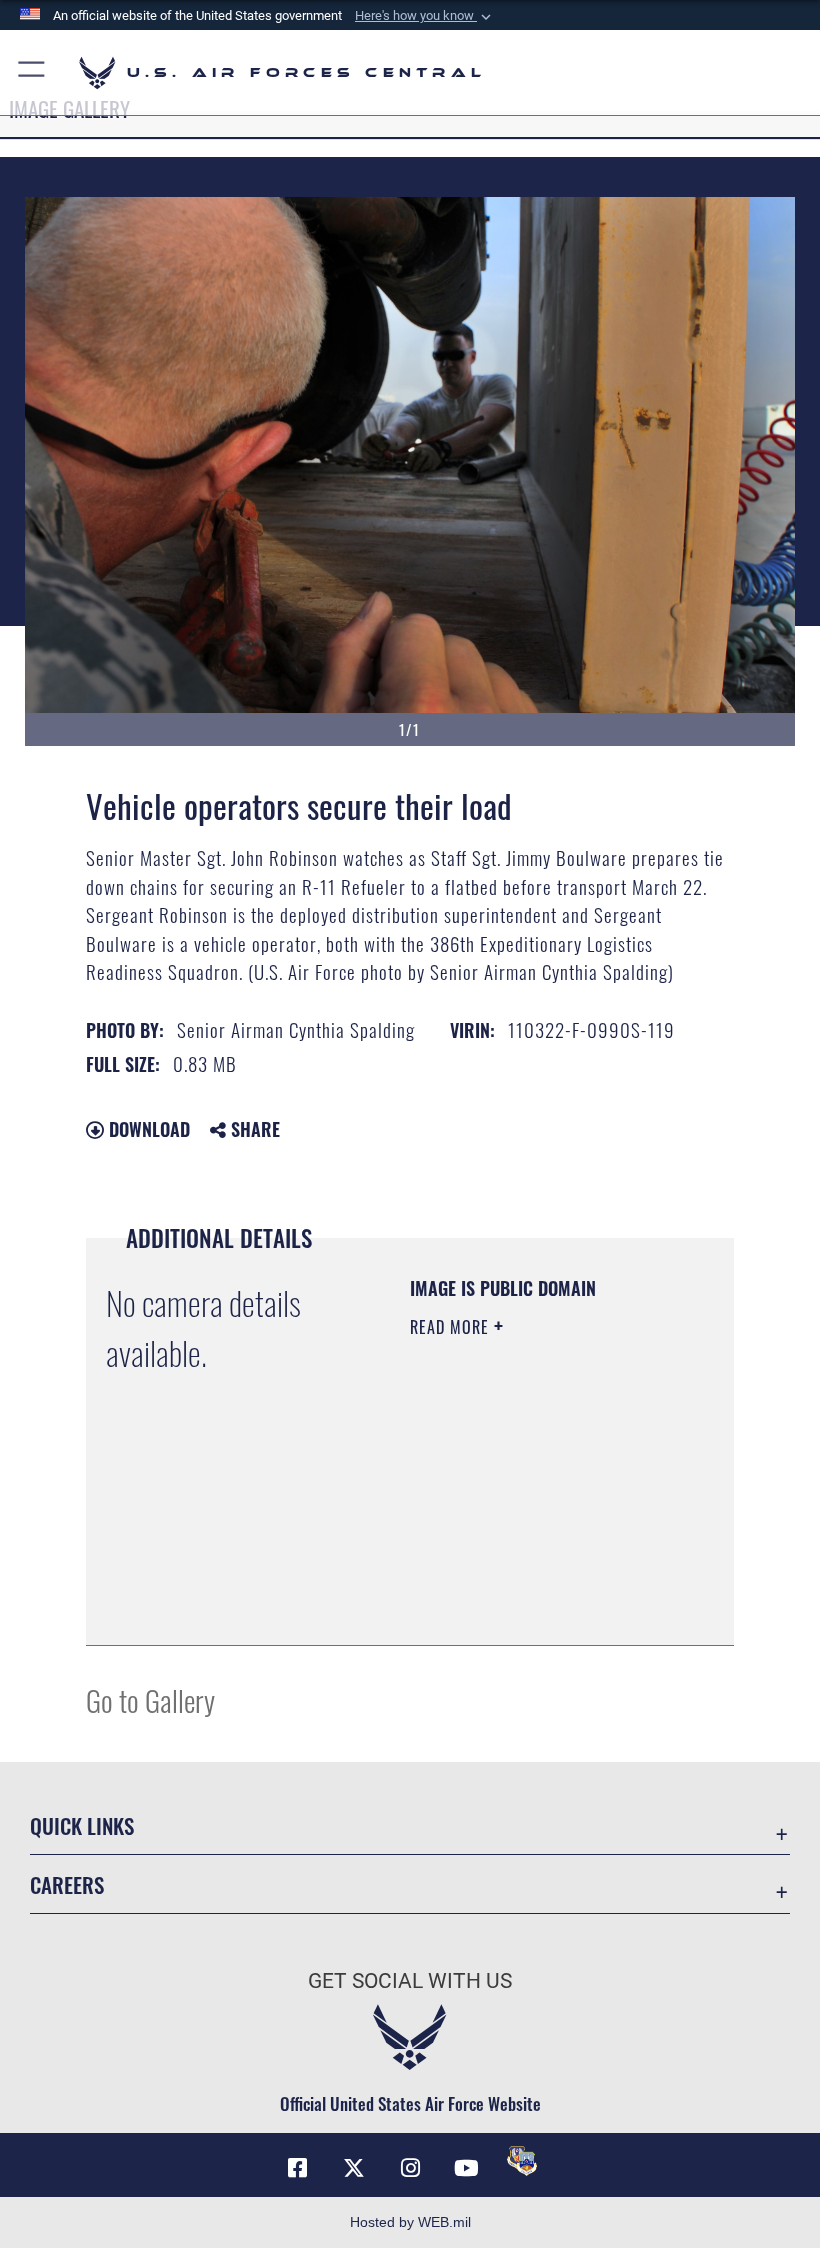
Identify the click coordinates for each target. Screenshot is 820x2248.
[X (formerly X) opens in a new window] (354, 2168)
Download (147, 1129)
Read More (452, 1327)
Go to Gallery (150, 1699)
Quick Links (82, 1825)
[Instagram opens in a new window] (410, 2168)
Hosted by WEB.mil (410, 2222)
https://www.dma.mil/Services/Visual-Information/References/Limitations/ (531, 1580)
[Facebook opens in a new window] (298, 2168)
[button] (425, 16)
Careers (67, 1884)
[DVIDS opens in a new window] (522, 2161)
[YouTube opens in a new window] (466, 2168)
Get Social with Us (410, 1981)
